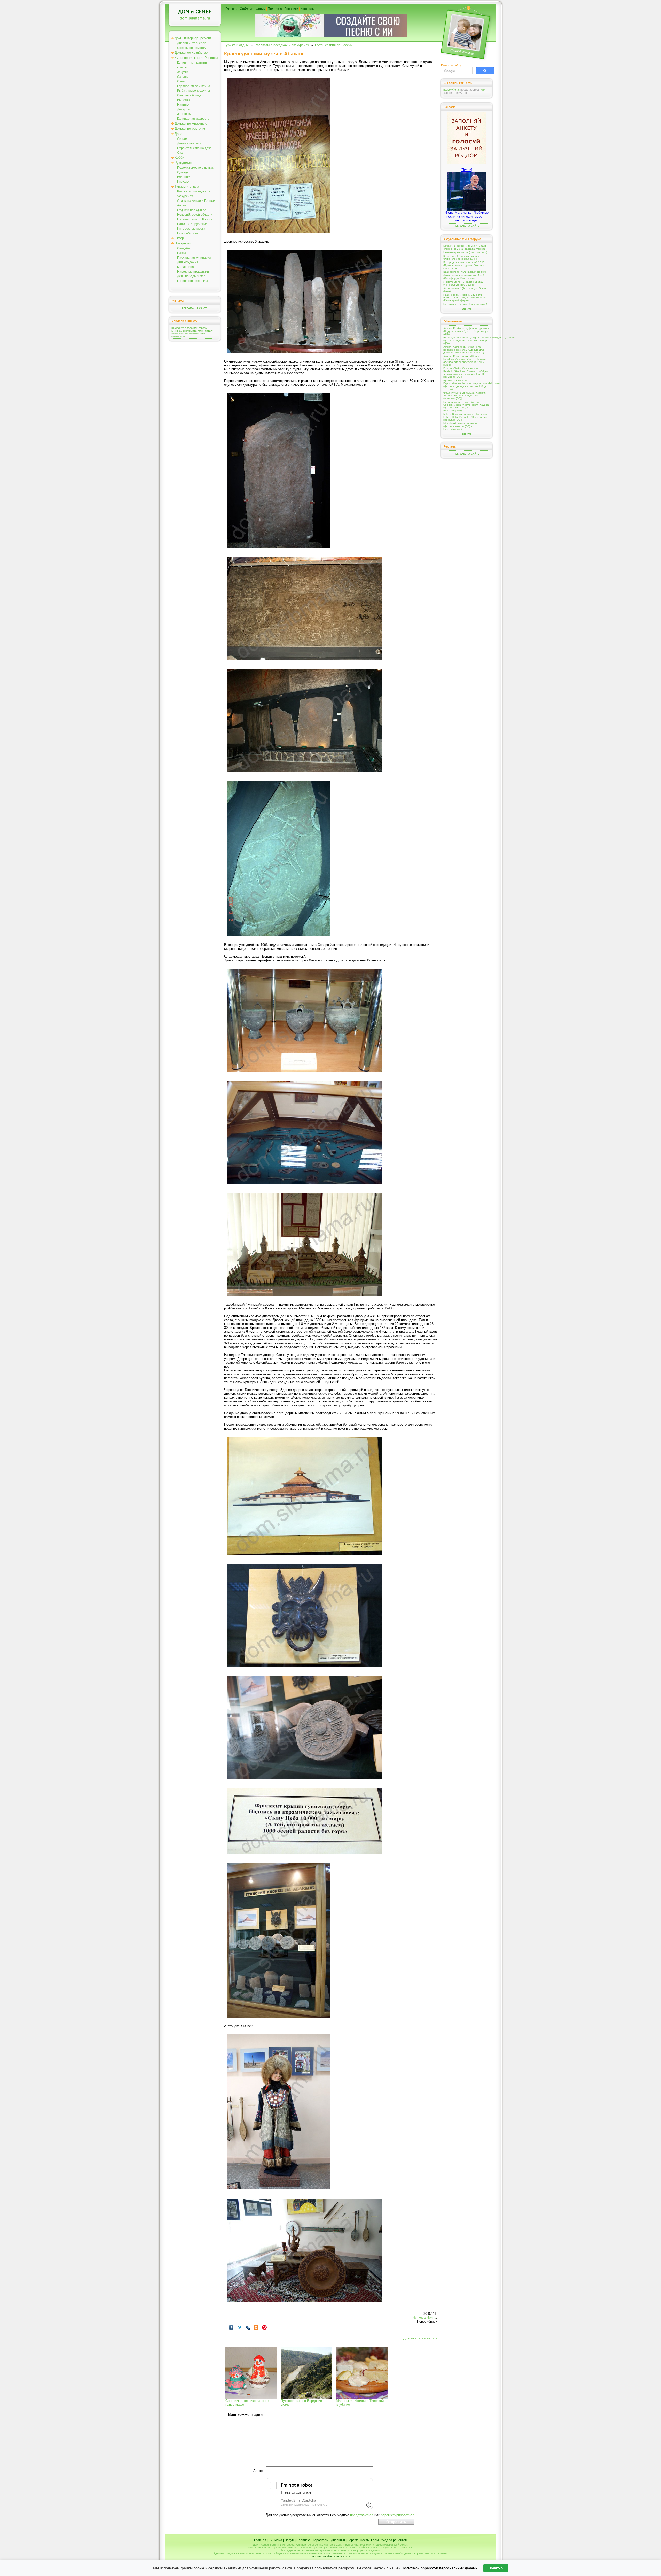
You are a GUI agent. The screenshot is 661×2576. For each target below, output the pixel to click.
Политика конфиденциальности (330, 2556)
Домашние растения (190, 129)
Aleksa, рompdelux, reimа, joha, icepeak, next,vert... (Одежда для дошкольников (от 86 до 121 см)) (464, 350)
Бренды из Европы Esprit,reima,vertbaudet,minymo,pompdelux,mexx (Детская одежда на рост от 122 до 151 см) (467, 385)
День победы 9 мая (191, 276)
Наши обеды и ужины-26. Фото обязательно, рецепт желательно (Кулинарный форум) (465, 298)
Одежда (183, 172)
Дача (178, 134)
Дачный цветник (189, 143)
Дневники (291, 9)
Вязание (183, 177)
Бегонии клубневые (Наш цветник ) (465, 304)
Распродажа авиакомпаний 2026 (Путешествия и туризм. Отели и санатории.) (464, 265)
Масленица (186, 267)
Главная (231, 9)
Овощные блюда (189, 95)
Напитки (183, 105)
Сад (180, 153)
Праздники (183, 243)
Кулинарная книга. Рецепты (196, 58)
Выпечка (183, 100)
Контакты (308, 9)
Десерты (184, 109)
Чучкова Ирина (424, 2317)
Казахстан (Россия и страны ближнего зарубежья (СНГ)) (461, 257)
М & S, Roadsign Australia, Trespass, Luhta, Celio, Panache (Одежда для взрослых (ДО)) (465, 417)
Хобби (179, 157)
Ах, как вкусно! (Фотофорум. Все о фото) (465, 290)
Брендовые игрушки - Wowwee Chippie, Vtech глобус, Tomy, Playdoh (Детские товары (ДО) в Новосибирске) (466, 406)
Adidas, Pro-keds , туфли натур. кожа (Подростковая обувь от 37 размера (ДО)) (466, 331)
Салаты (183, 77)
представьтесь (470, 90)
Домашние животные (191, 123)
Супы (181, 81)
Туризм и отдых (187, 186)
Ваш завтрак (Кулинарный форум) (465, 272)
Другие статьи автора (420, 2338)
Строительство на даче (194, 148)
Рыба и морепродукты (194, 91)
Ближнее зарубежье (192, 224)
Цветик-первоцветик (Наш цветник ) (465, 252)
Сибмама (247, 9)
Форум (261, 9)
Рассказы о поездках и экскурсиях (282, 45)
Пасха (182, 253)
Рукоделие (183, 163)
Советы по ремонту (192, 48)
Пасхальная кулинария (194, 258)
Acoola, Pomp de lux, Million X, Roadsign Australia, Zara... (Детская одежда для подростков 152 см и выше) (465, 360)
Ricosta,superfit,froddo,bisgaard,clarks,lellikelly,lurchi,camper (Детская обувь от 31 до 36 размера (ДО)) (467, 340)
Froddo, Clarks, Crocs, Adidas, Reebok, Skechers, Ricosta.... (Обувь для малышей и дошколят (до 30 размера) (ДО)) (466, 373)
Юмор (179, 238)
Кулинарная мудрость (193, 119)
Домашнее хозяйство (191, 53)
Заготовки (184, 114)
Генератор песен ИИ (192, 281)
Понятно (496, 2568)
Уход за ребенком (394, 2540)
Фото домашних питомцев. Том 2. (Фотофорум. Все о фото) (464, 277)
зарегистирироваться (398, 2515)
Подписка (275, 9)
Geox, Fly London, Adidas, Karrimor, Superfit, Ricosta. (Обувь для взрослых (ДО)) (465, 395)
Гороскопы (321, 2540)
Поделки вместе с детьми (196, 168)
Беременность (358, 2540)
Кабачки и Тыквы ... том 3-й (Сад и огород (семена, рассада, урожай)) (465, 247)
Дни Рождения (188, 262)
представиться (362, 2515)
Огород (182, 139)
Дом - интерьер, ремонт (193, 38)
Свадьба (183, 248)
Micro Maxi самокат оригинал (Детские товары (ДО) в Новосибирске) (461, 426)
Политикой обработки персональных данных (439, 2568)
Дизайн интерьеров (192, 43)
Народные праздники (193, 272)
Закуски (183, 72)
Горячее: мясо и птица (194, 86)
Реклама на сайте (195, 308)
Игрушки (183, 182)
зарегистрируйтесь (456, 93)
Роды (375, 2540)
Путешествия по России (195, 219)
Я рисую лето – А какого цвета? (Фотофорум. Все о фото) (463, 283)
